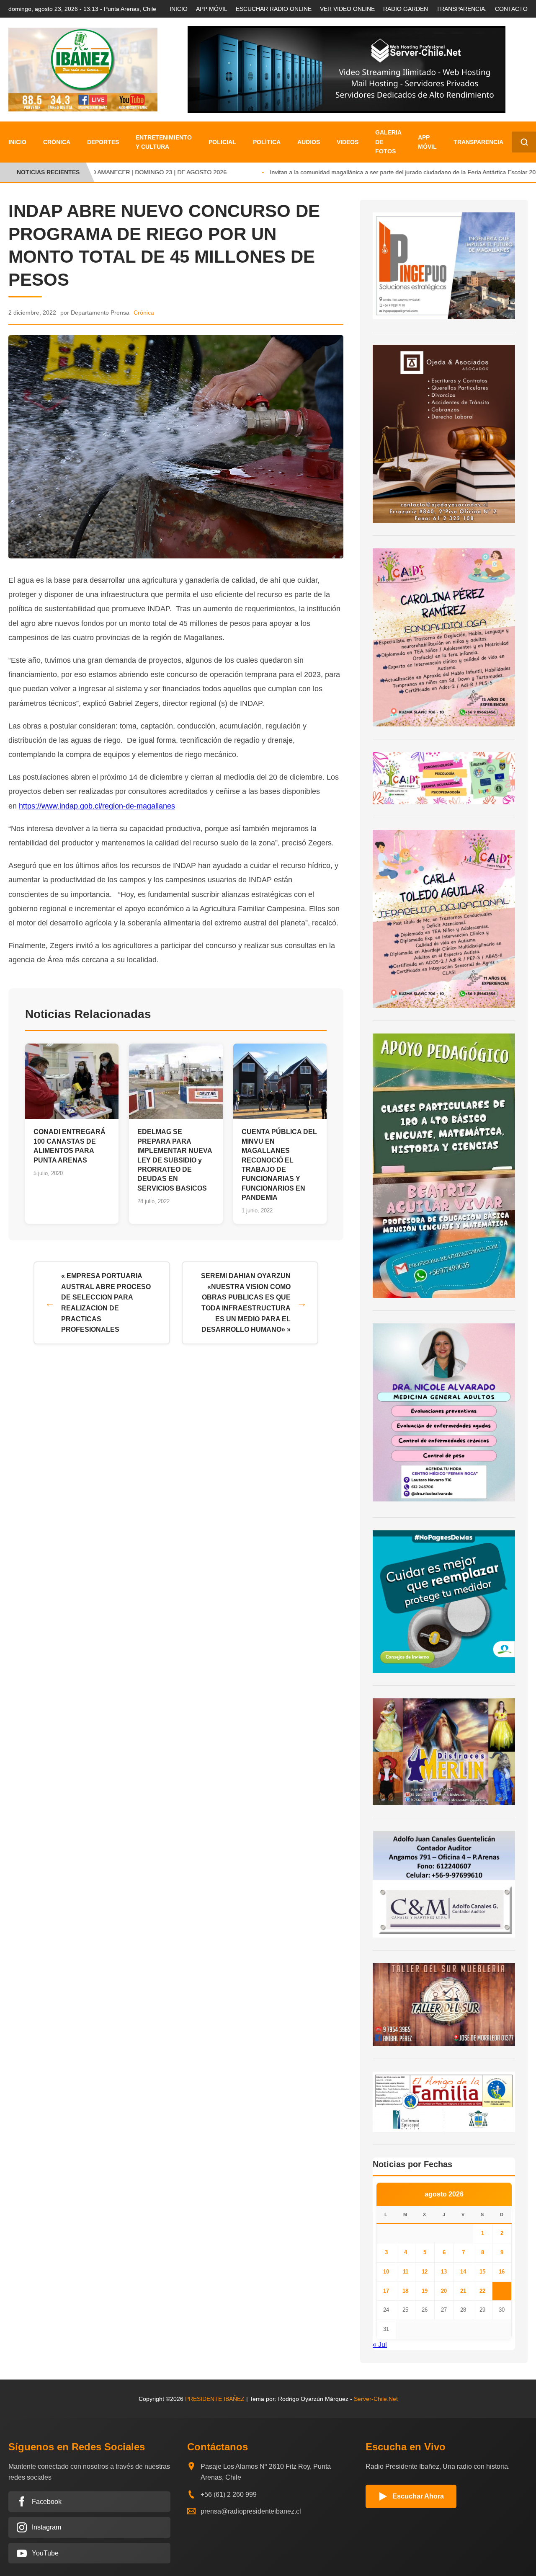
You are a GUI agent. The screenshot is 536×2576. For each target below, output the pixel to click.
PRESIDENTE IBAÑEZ (215, 2399)
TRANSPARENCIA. (461, 9)
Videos (348, 142)
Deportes (103, 142)
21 (463, 2291)
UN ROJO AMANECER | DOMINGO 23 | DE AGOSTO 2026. (135, 172)
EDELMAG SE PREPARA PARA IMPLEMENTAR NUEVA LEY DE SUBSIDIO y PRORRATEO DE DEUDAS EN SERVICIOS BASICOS (175, 1160)
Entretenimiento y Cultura (164, 142)
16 (502, 2272)
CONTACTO (511, 9)
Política (267, 142)
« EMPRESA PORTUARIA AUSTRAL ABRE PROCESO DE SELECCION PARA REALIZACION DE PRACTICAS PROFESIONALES (106, 1303)
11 (406, 2272)
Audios (309, 142)
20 (444, 2291)
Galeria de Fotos (388, 142)
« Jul (380, 2345)
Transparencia (478, 142)
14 (463, 2272)
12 (425, 2272)
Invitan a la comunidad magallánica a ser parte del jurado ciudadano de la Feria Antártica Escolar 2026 (392, 172)
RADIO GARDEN (406, 9)
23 (502, 2291)
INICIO (179, 9)
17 (386, 2291)
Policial (222, 142)
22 (482, 2291)
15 (482, 2272)
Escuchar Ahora (418, 2496)
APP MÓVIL (212, 9)
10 (386, 2272)
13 (444, 2272)
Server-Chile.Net (376, 2399)
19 (425, 2291)
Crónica (57, 142)
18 (405, 2291)
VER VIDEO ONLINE (347, 9)
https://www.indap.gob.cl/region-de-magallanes (97, 806)
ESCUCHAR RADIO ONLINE (274, 9)
